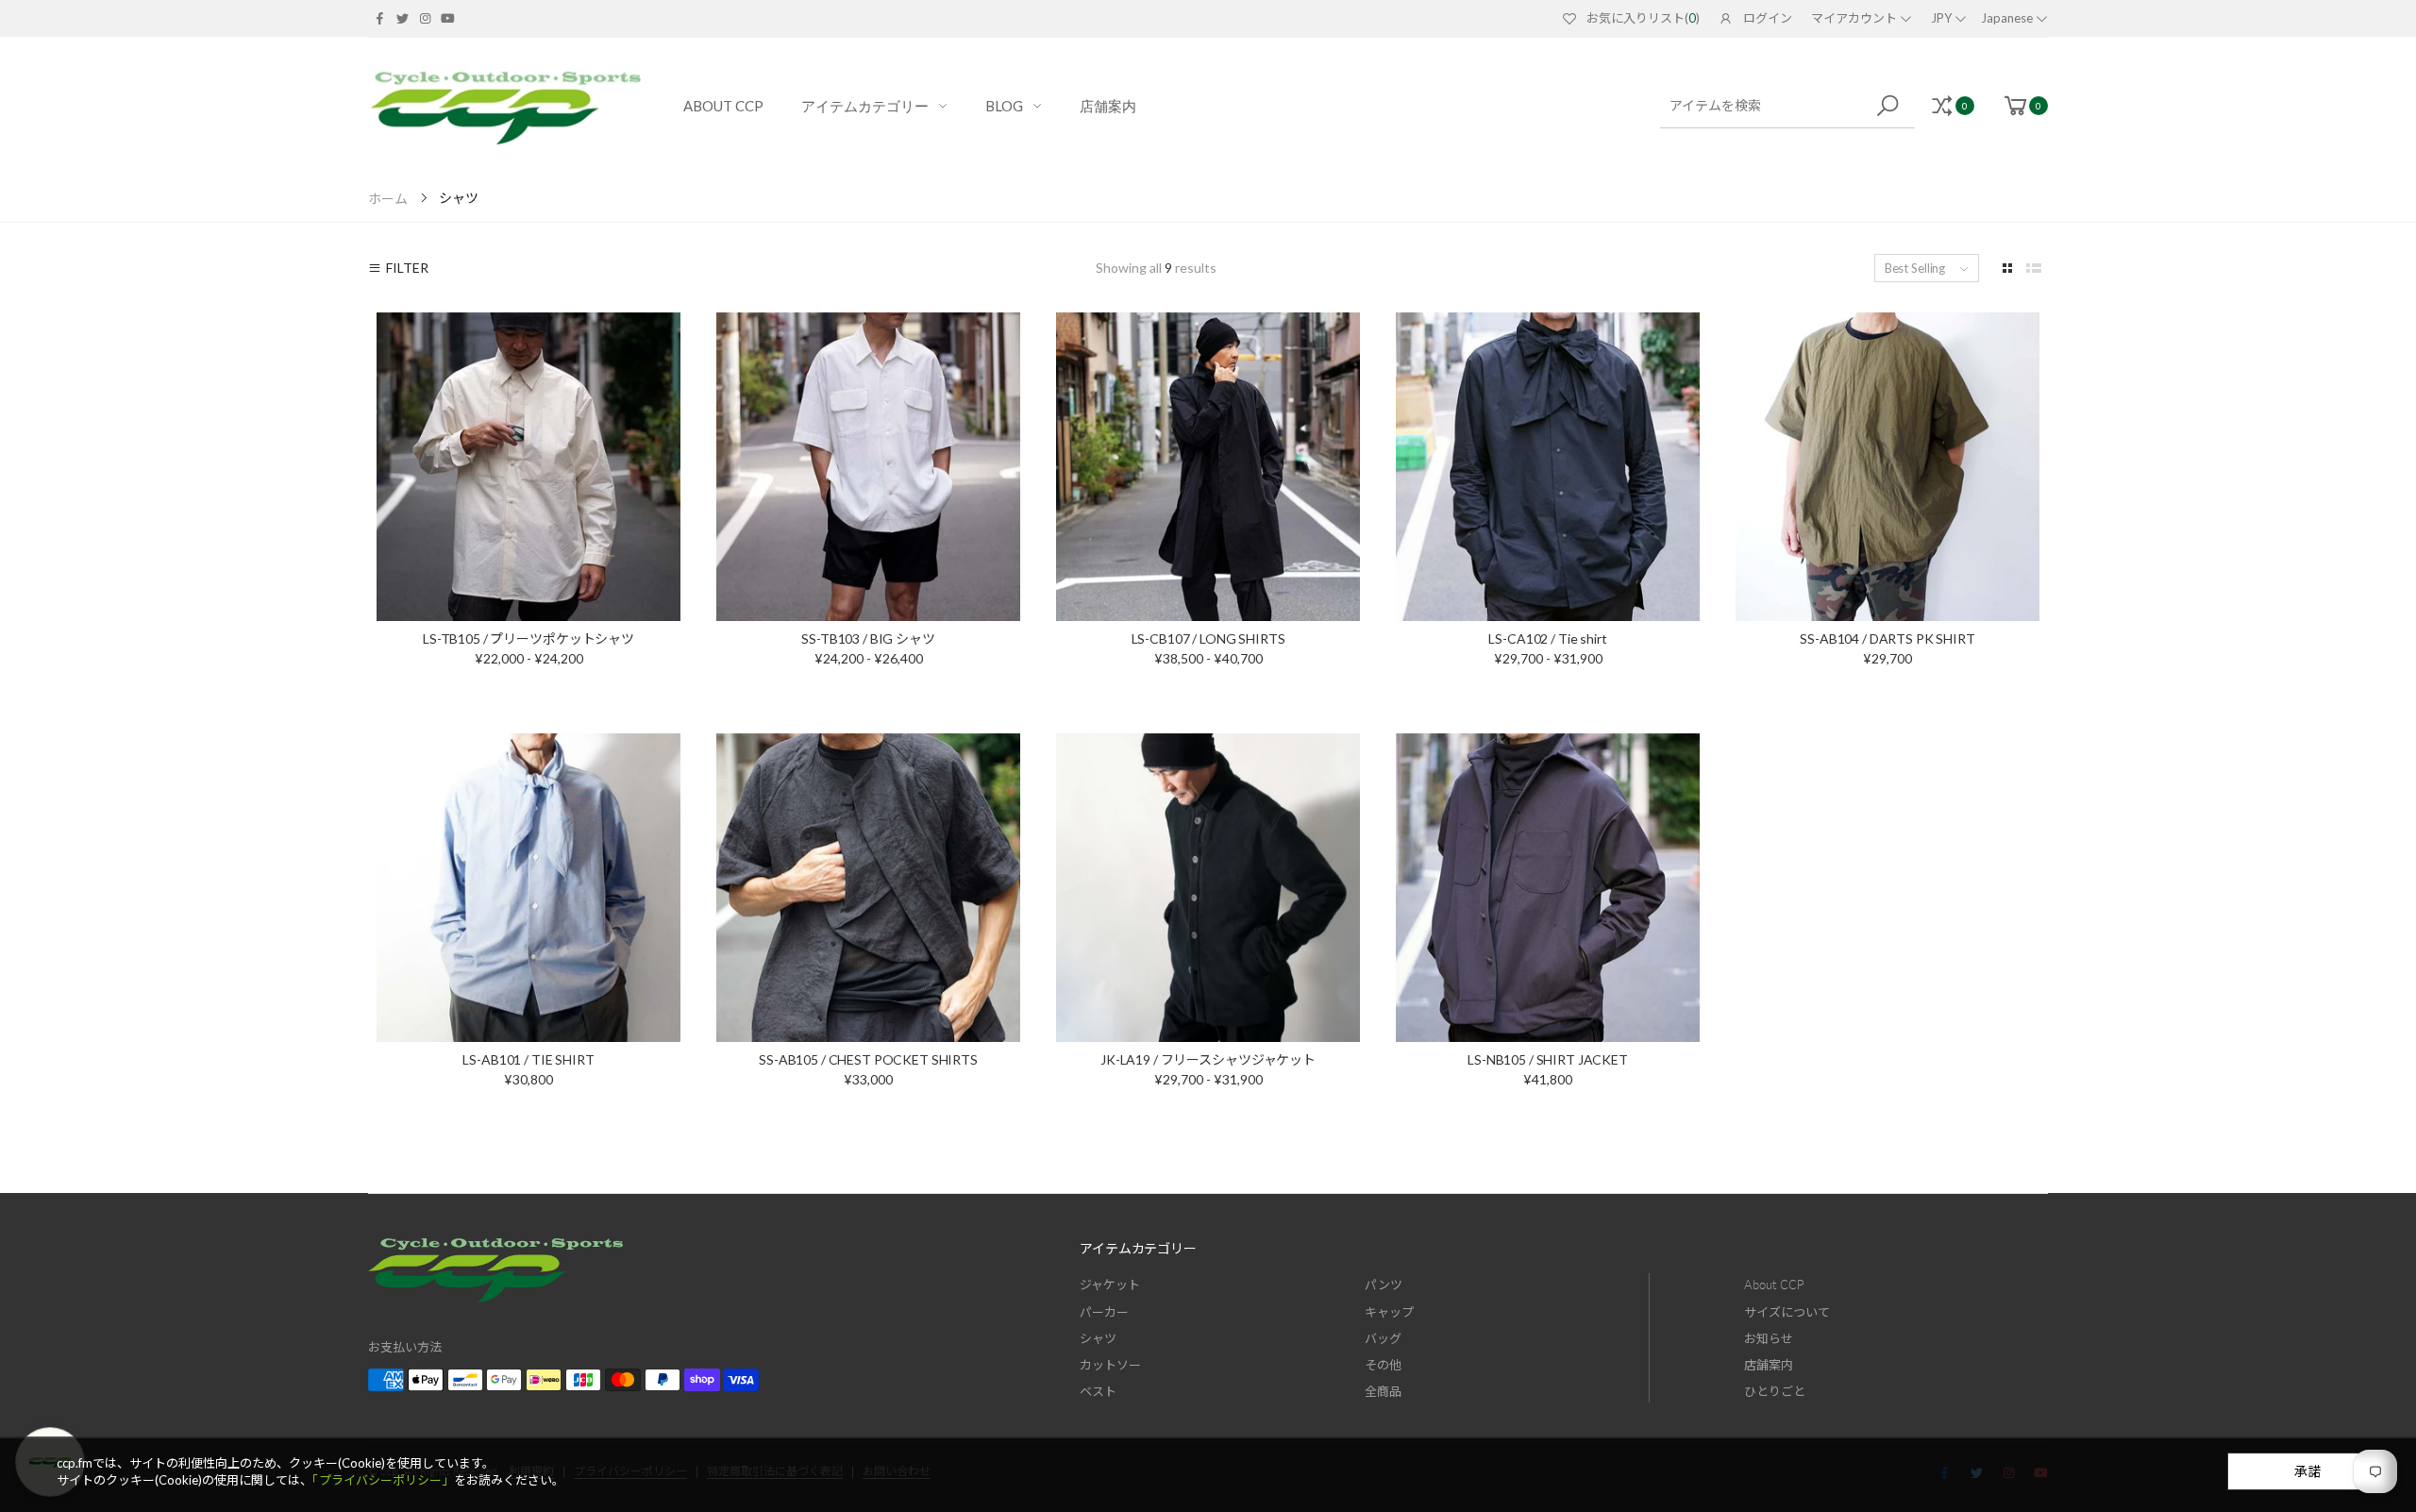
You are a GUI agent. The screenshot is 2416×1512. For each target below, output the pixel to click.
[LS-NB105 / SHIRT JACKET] (1548, 888)
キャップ (1389, 1312)
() (1643, 18)
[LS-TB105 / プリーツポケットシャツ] (528, 467)
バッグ (1383, 1338)
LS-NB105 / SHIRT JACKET (1548, 1059)
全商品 (1383, 1391)
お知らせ (1769, 1338)
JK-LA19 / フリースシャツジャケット (1208, 1059)
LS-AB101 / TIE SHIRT (528, 1059)
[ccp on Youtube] (448, 18)
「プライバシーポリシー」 (383, 1480)
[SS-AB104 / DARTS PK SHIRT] (1887, 467)
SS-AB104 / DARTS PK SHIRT (1887, 638)
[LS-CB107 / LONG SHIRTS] (1208, 467)
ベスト (1098, 1391)
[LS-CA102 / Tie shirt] (1548, 467)
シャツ (1098, 1338)
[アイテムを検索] (1891, 106)
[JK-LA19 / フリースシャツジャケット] (1208, 888)
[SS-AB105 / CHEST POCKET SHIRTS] (868, 888)
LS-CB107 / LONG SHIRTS (1208, 638)
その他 (1383, 1365)
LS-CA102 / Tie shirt (1547, 638)
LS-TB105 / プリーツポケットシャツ (528, 638)
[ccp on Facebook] (379, 18)
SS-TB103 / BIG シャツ (868, 638)
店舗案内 (1769, 1365)
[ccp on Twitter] (402, 18)
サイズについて (1787, 1312)
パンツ (1384, 1285)
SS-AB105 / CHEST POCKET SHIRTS (868, 1059)
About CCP (1774, 1285)
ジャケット (1110, 1285)
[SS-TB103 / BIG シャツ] (868, 467)
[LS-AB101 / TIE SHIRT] (528, 888)
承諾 (2307, 1471)
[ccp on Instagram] (425, 18)
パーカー (1104, 1312)
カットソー (1110, 1365)
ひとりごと (1775, 1391)
